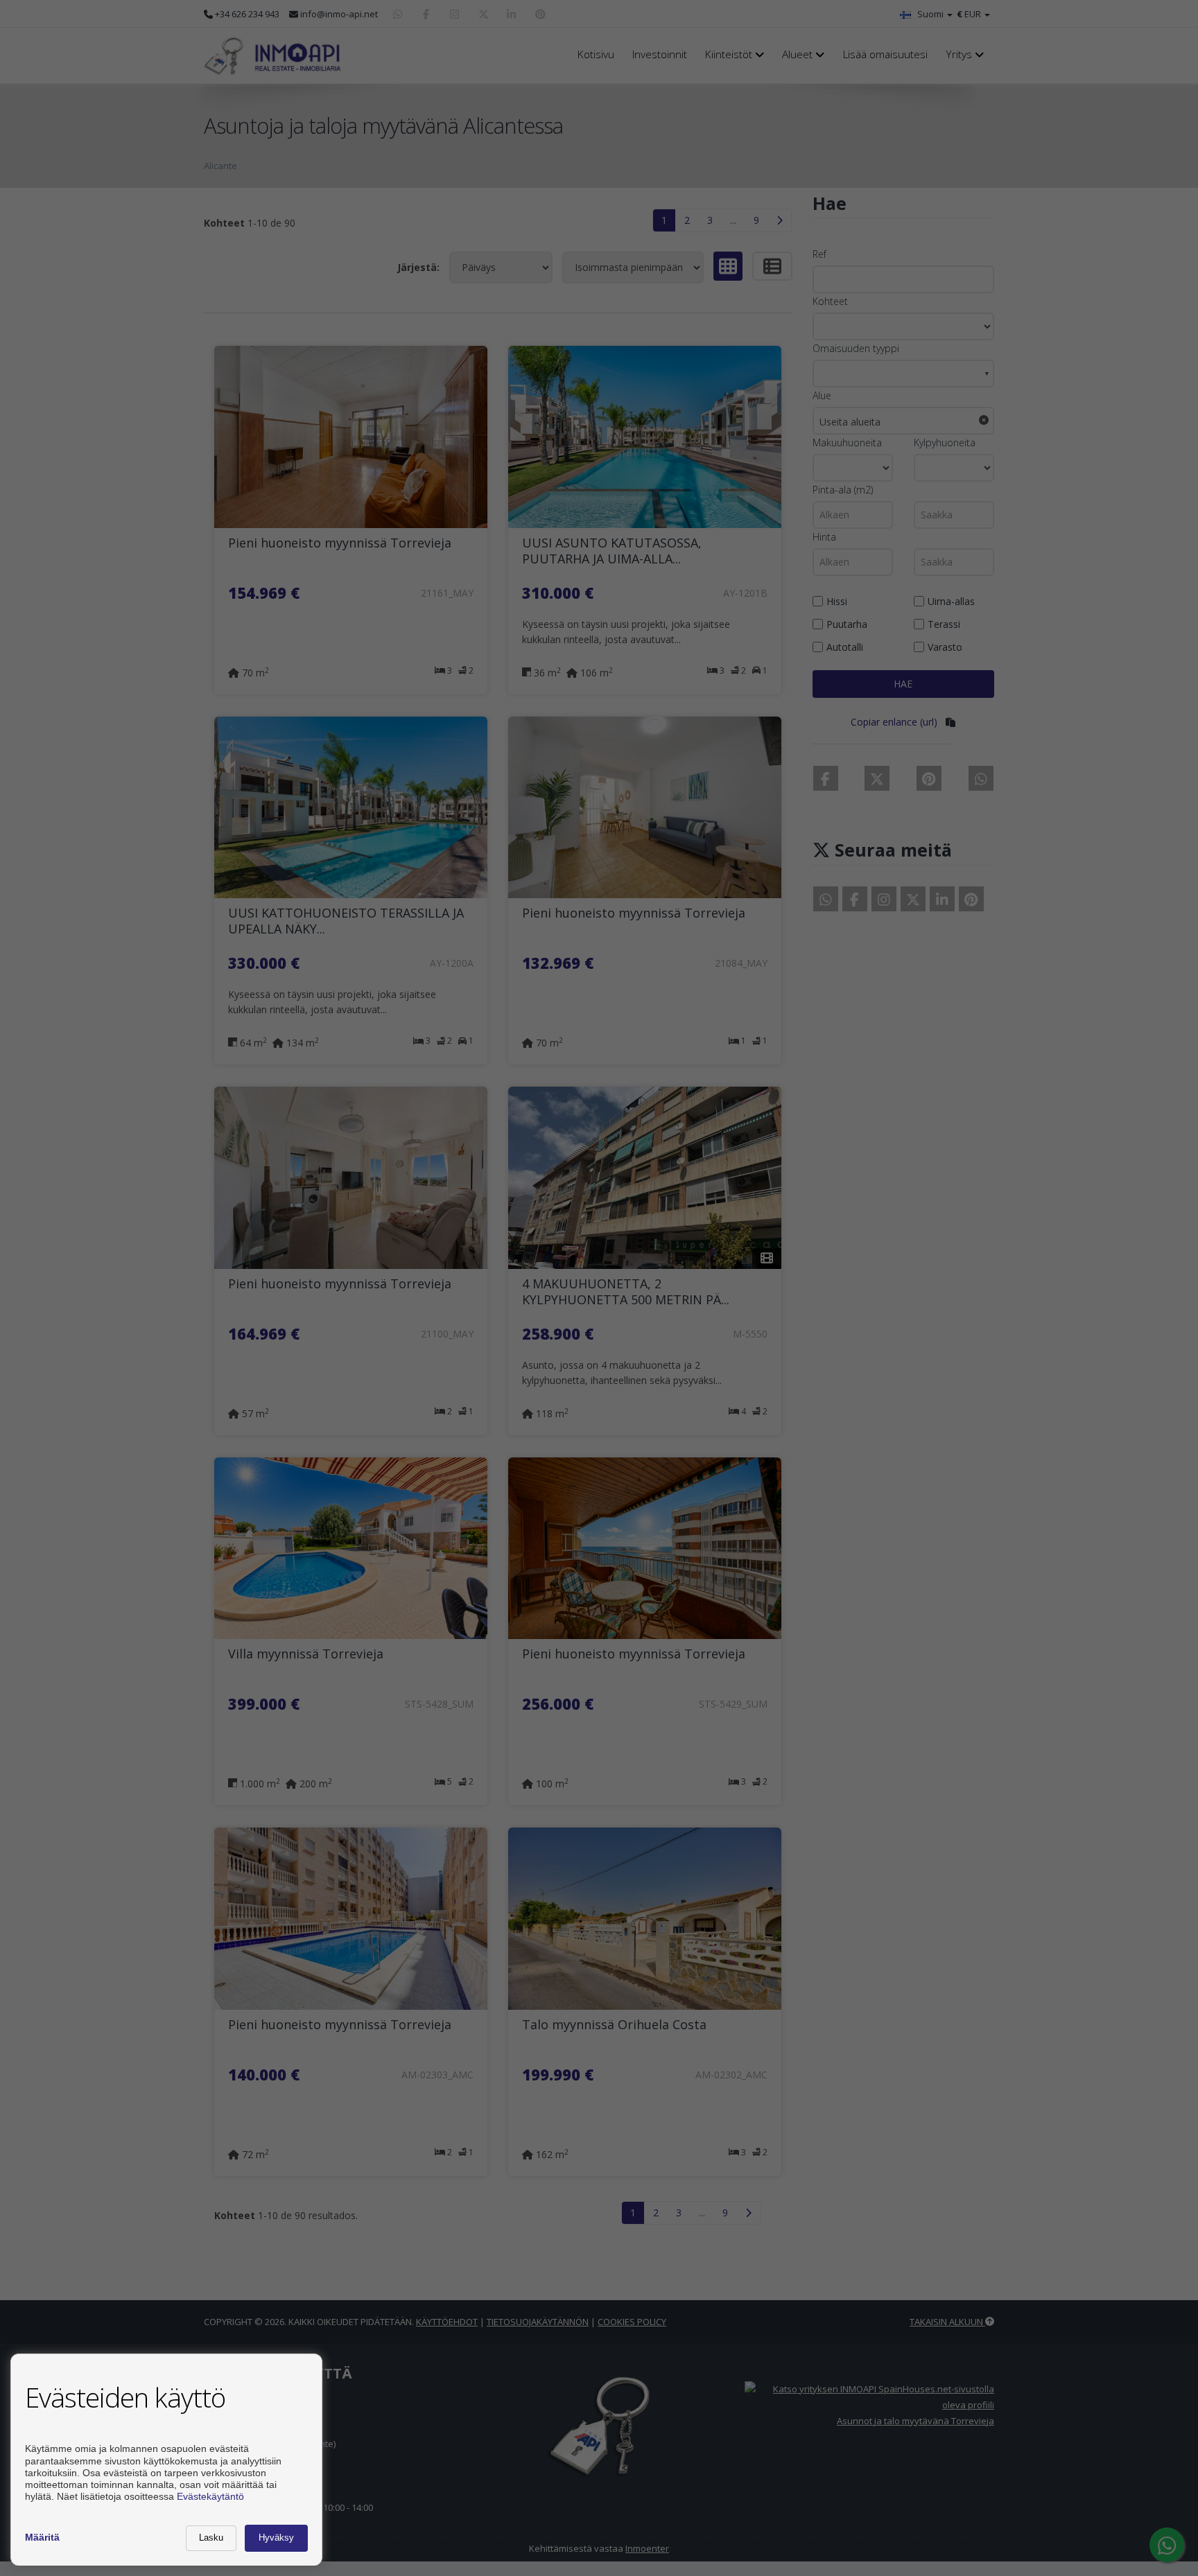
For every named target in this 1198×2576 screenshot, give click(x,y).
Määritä (42, 2537)
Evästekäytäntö (210, 2496)
